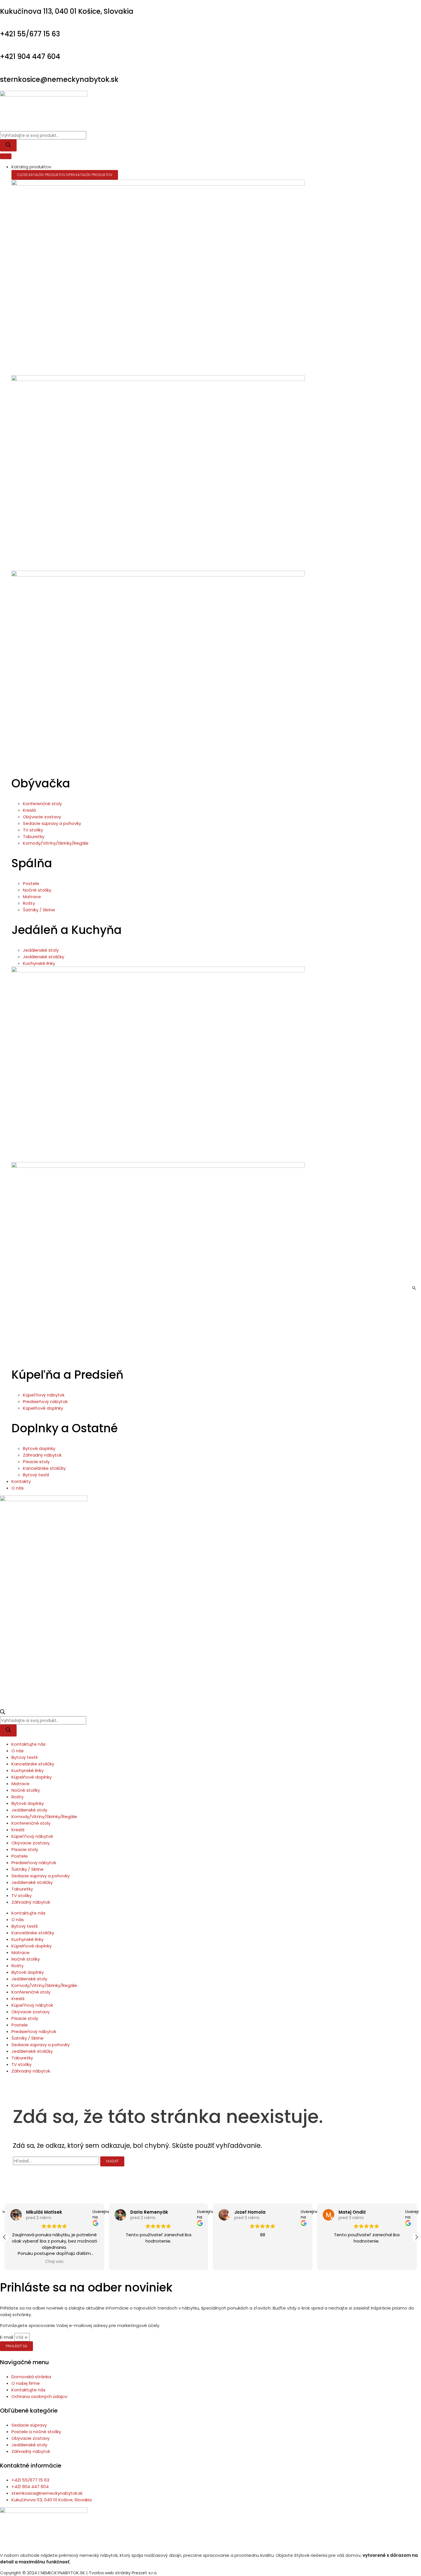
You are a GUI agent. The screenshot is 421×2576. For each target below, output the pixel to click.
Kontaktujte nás (28, 1744)
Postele (20, 1856)
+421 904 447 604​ (30, 57)
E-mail (7, 2337)
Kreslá (18, 1830)
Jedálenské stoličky (32, 1882)
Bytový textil (24, 1757)
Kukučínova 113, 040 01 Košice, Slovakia (67, 11)
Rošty (17, 1797)
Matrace (20, 1784)
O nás (18, 1751)
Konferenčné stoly (31, 1823)
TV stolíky (21, 1896)
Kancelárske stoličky (33, 1764)
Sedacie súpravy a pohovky (41, 1876)
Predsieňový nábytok (34, 1863)
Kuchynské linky (27, 1770)
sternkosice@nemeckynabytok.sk (59, 79)
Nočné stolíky (26, 1790)
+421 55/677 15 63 (30, 34)
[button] (5, 2237)
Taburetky (22, 1889)
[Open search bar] (3, 1713)
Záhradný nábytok (31, 1902)
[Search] (8, 145)
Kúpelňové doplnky (32, 1777)
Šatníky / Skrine (27, 1869)
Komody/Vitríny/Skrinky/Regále (44, 1817)
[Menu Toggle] (6, 156)
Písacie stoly (25, 1849)
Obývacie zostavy (31, 1843)
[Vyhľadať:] (57, 2161)
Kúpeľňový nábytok (32, 1836)
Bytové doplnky (28, 1803)
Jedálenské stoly (29, 1810)
